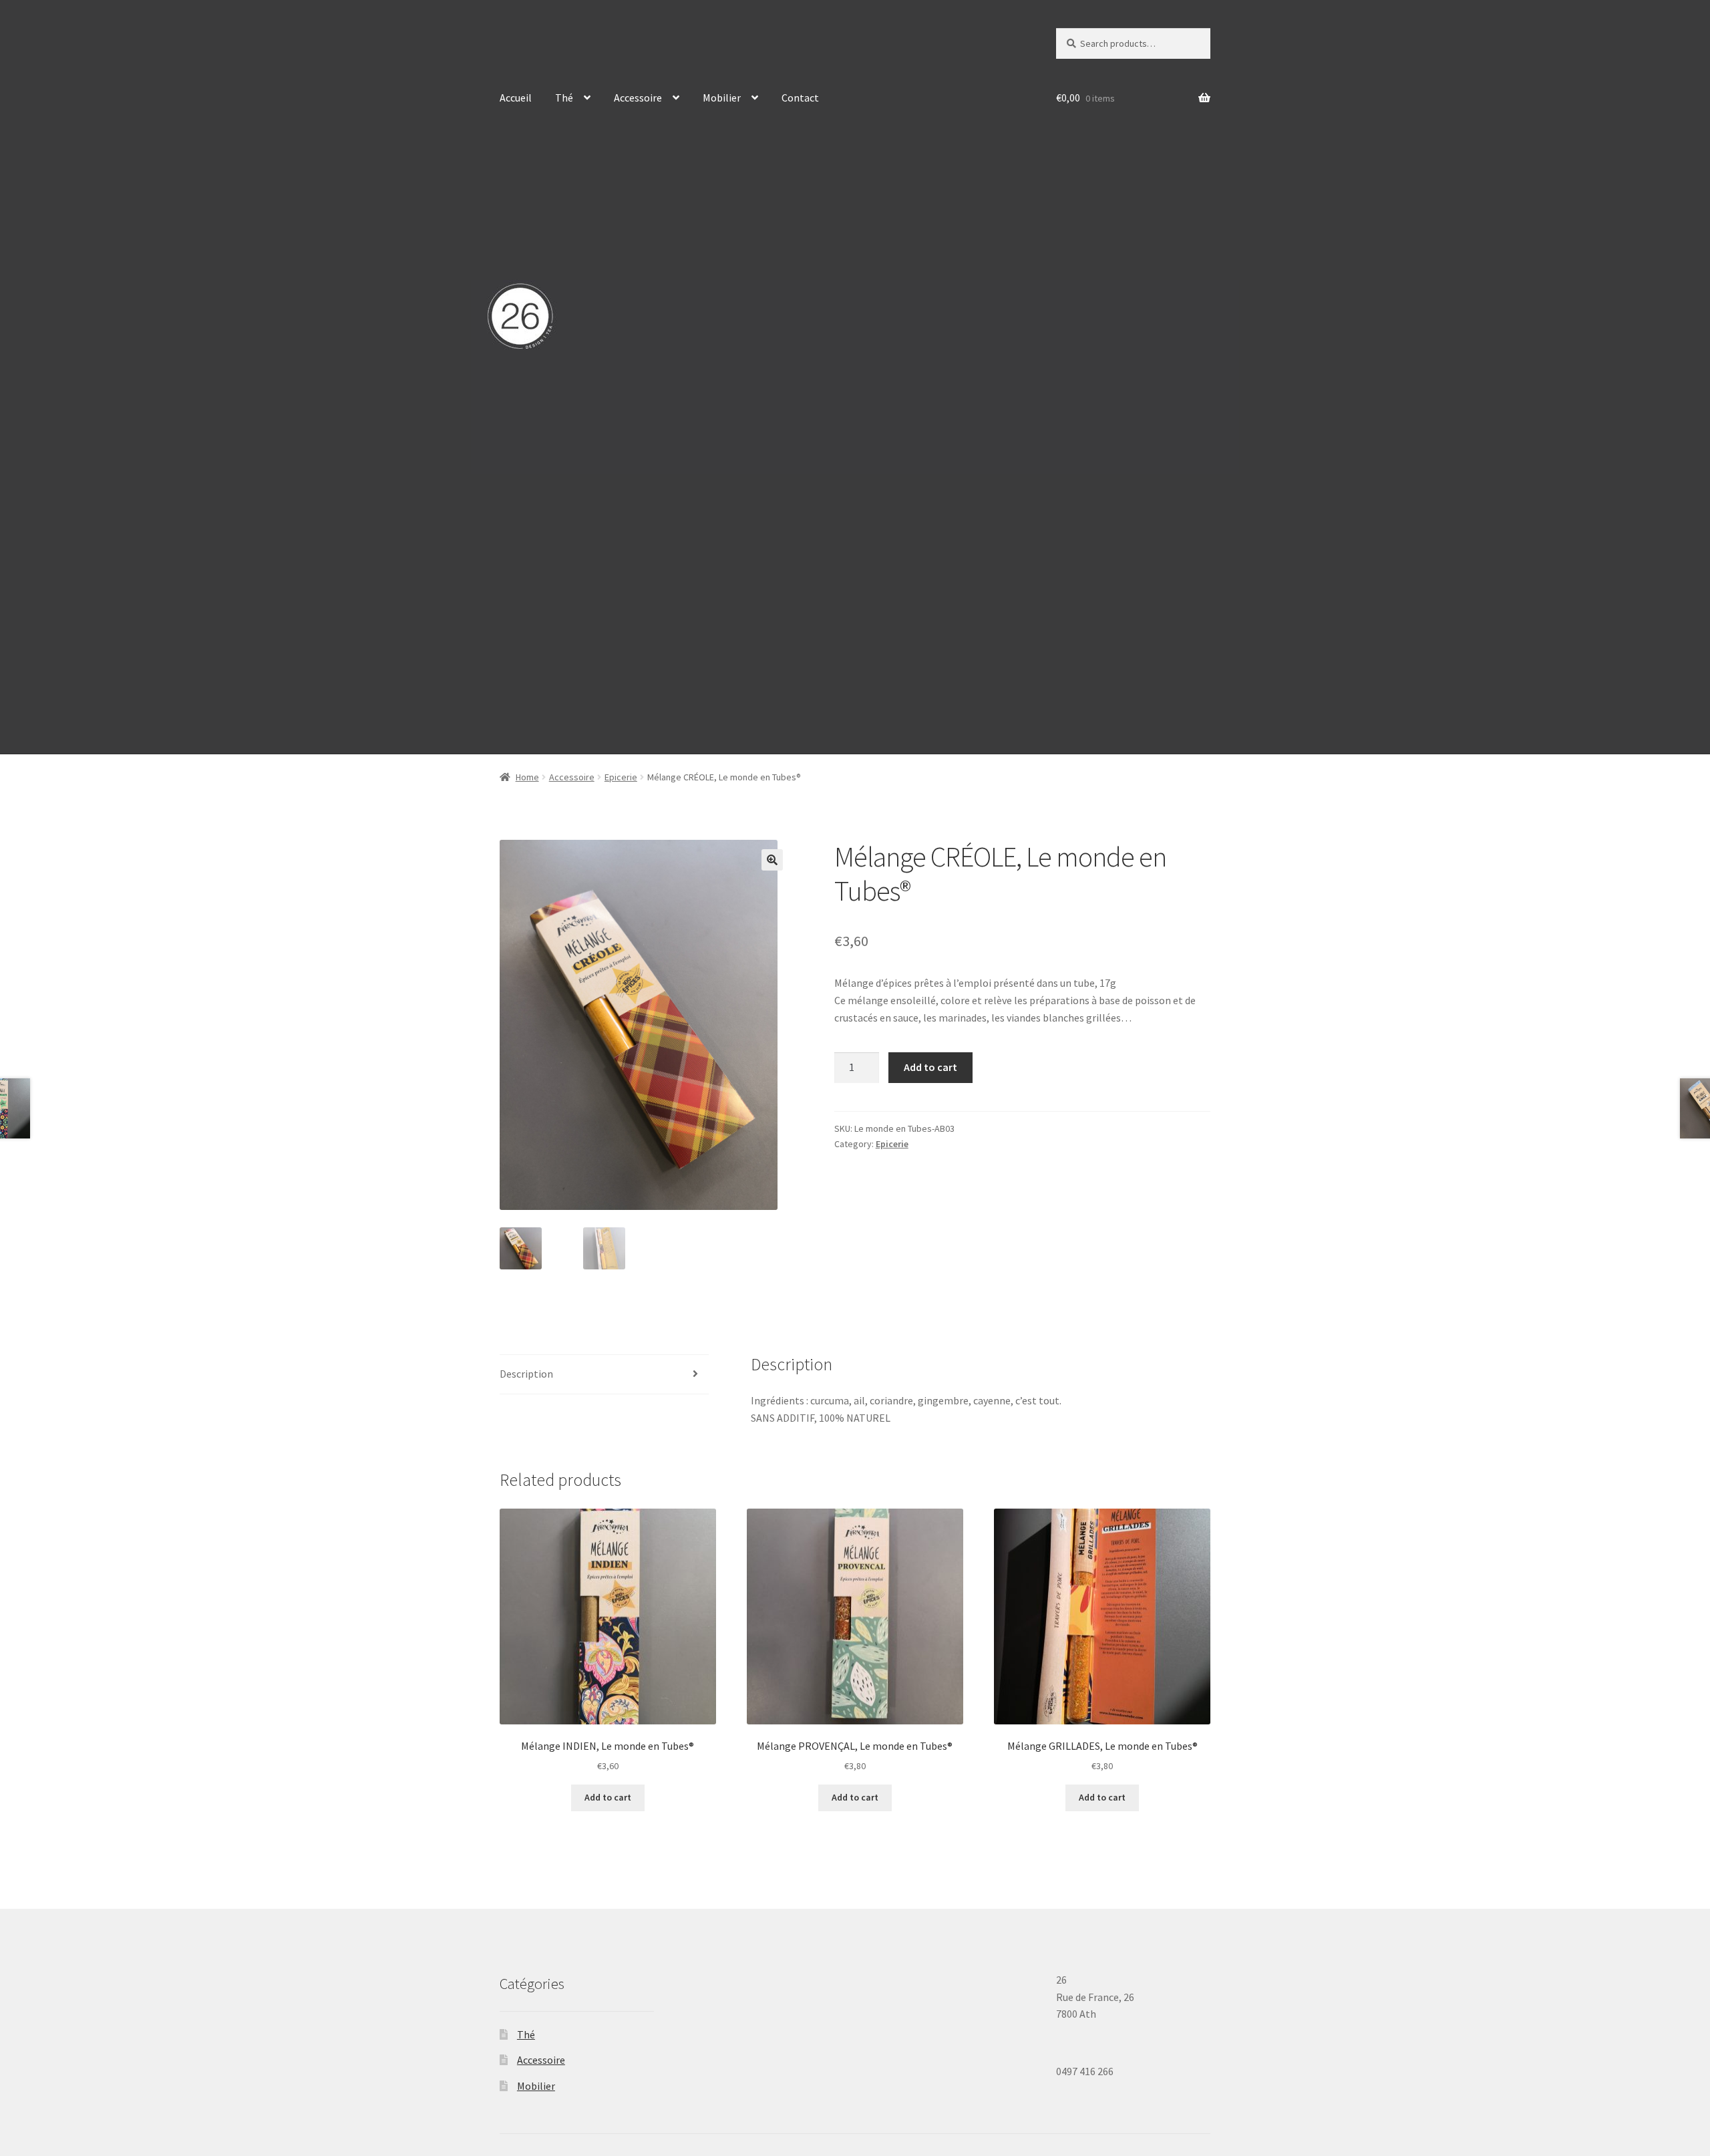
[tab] (604, 1375)
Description (526, 1374)
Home (527, 777)
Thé (564, 98)
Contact (800, 98)
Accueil (516, 98)
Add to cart (930, 1067)
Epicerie (621, 777)
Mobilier (722, 98)
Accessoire (638, 98)
